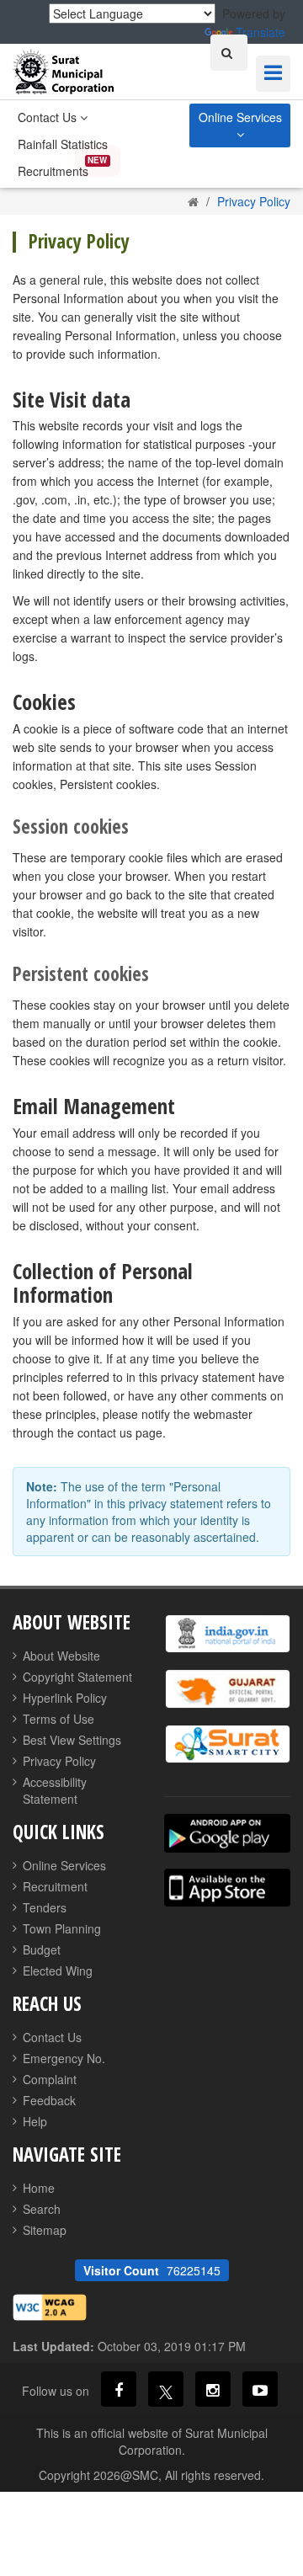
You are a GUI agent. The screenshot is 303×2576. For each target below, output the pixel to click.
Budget (42, 1949)
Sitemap (45, 2230)
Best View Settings (72, 1740)
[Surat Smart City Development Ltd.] (227, 1744)
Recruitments (53, 171)
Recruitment (55, 1886)
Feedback (49, 2100)
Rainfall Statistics (63, 144)
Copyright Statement (77, 1677)
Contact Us (49, 117)
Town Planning (62, 1928)
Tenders (45, 1907)
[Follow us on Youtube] (260, 2389)
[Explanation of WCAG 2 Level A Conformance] (50, 2306)
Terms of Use (58, 1719)
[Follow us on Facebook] (119, 2389)
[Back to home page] (193, 201)
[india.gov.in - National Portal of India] (227, 1634)
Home (39, 2188)
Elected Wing (58, 1971)
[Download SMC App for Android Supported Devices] (227, 1833)
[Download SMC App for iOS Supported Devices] (227, 1888)
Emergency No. (64, 2058)
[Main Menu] (273, 74)
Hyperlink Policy (65, 1698)
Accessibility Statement (55, 1790)
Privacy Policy (59, 1761)
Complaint (50, 2079)
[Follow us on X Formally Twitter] (166, 2389)
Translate (260, 32)
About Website (61, 1656)
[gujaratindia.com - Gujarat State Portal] (227, 1689)
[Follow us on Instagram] (213, 2389)
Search (42, 2209)
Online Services (240, 117)
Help (35, 2121)
